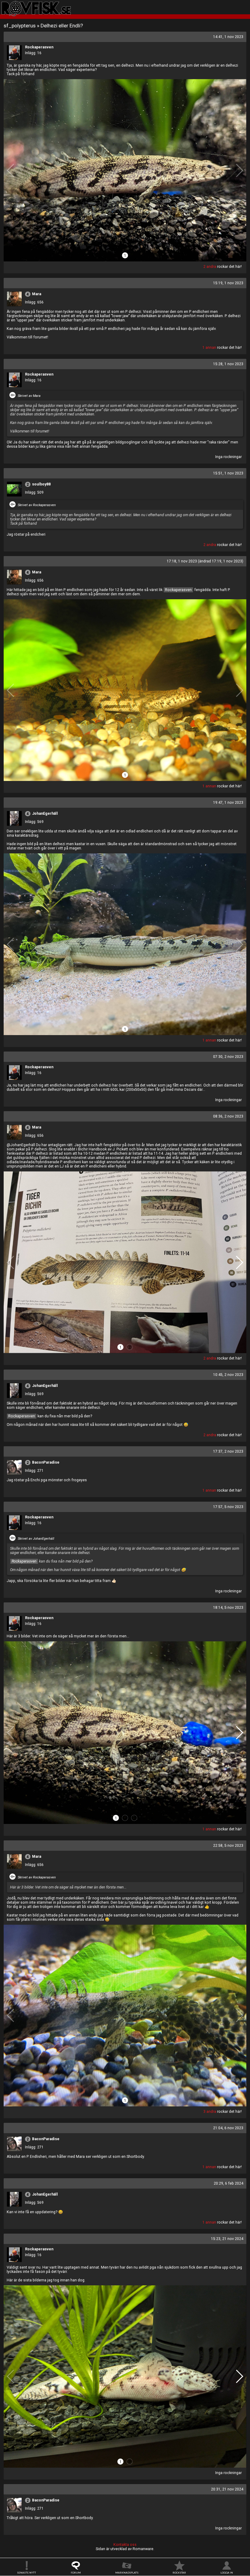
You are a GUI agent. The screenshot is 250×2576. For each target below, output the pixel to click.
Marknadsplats (127, 2573)
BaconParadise (46, 1462)
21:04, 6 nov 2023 (228, 2128)
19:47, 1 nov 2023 (228, 803)
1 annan (209, 348)
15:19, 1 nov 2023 (228, 283)
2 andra (210, 267)
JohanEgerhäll (45, 814)
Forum (76, 2573)
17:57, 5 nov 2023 (228, 1507)
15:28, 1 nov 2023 (228, 364)
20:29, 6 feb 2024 (229, 2183)
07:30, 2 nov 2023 (228, 1057)
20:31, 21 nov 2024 (227, 2489)
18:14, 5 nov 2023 (228, 1608)
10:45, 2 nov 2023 (228, 1375)
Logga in (227, 2573)
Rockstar (179, 2573)
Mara (37, 294)
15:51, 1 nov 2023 (228, 473)
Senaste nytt (27, 2573)
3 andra (210, 2112)
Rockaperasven (39, 47)
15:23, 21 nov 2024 (227, 2239)
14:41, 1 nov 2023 (228, 37)
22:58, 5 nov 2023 (228, 1846)
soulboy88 (41, 484)
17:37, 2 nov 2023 (228, 1451)
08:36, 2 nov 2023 (228, 1116)
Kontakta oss (125, 2545)
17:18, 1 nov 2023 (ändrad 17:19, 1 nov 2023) (205, 561)
